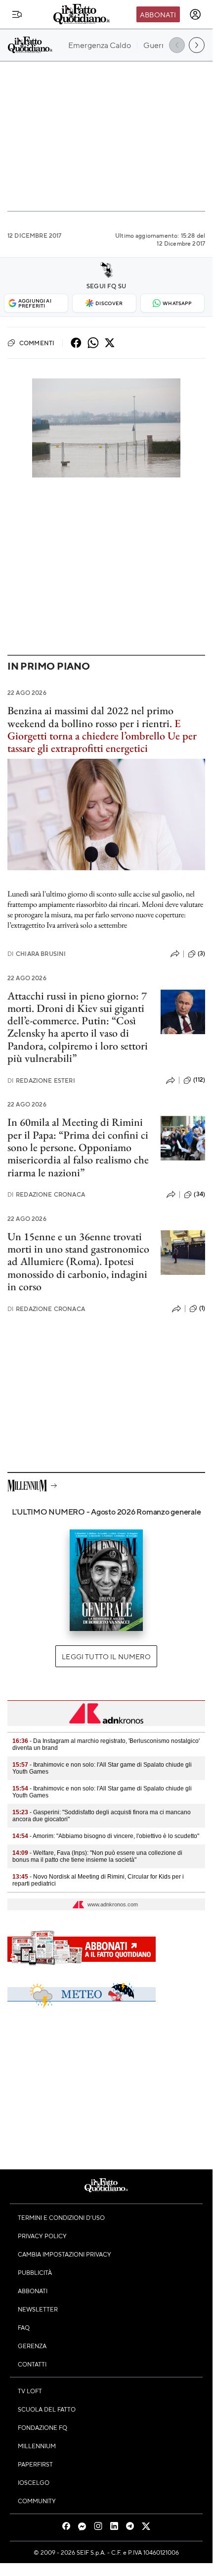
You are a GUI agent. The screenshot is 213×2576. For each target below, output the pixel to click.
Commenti (37, 343)
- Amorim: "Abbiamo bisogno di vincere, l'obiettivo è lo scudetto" (106, 1836)
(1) (202, 1308)
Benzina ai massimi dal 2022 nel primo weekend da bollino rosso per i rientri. (90, 717)
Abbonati (158, 14)
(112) (199, 1080)
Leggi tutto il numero (106, 1656)
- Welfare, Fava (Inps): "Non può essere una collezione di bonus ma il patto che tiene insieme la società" (97, 1856)
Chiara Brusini (37, 954)
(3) (201, 953)
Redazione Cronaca (46, 1194)
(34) (199, 1194)
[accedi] (195, 14)
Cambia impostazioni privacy (64, 2254)
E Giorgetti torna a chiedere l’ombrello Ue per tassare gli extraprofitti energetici (102, 736)
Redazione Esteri (41, 1080)
